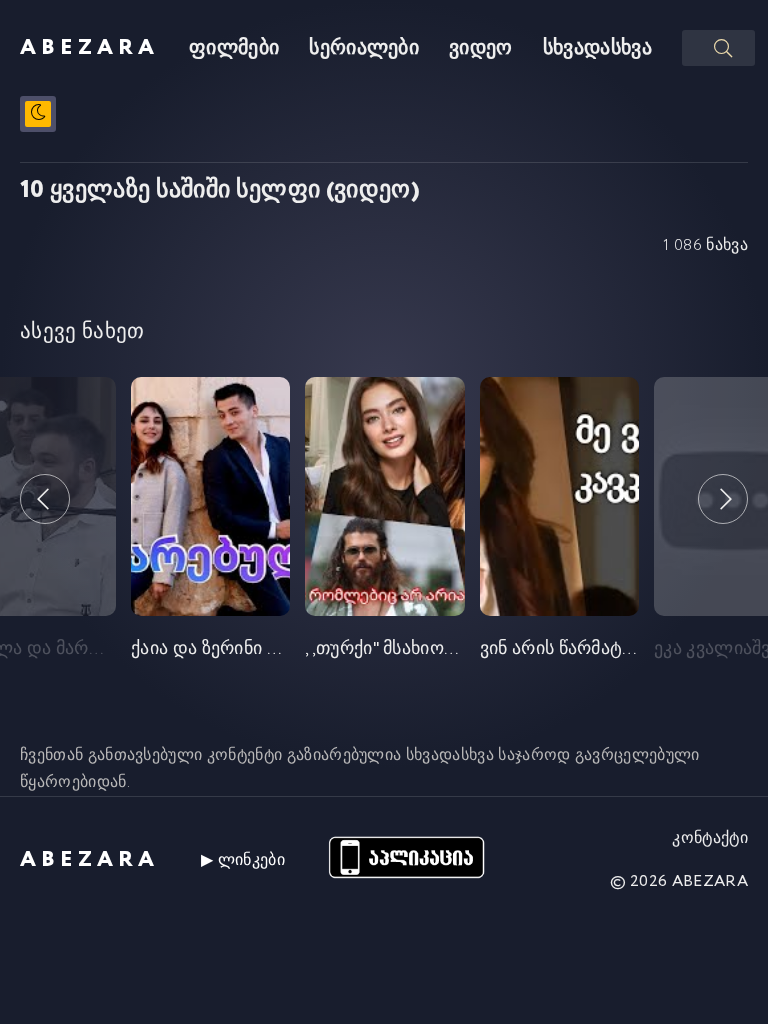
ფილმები (234, 48)
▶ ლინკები (243, 860)
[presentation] (45, 499)
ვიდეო (481, 48)
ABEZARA (89, 48)
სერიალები (364, 48)
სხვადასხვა (597, 48)
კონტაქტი (710, 838)
